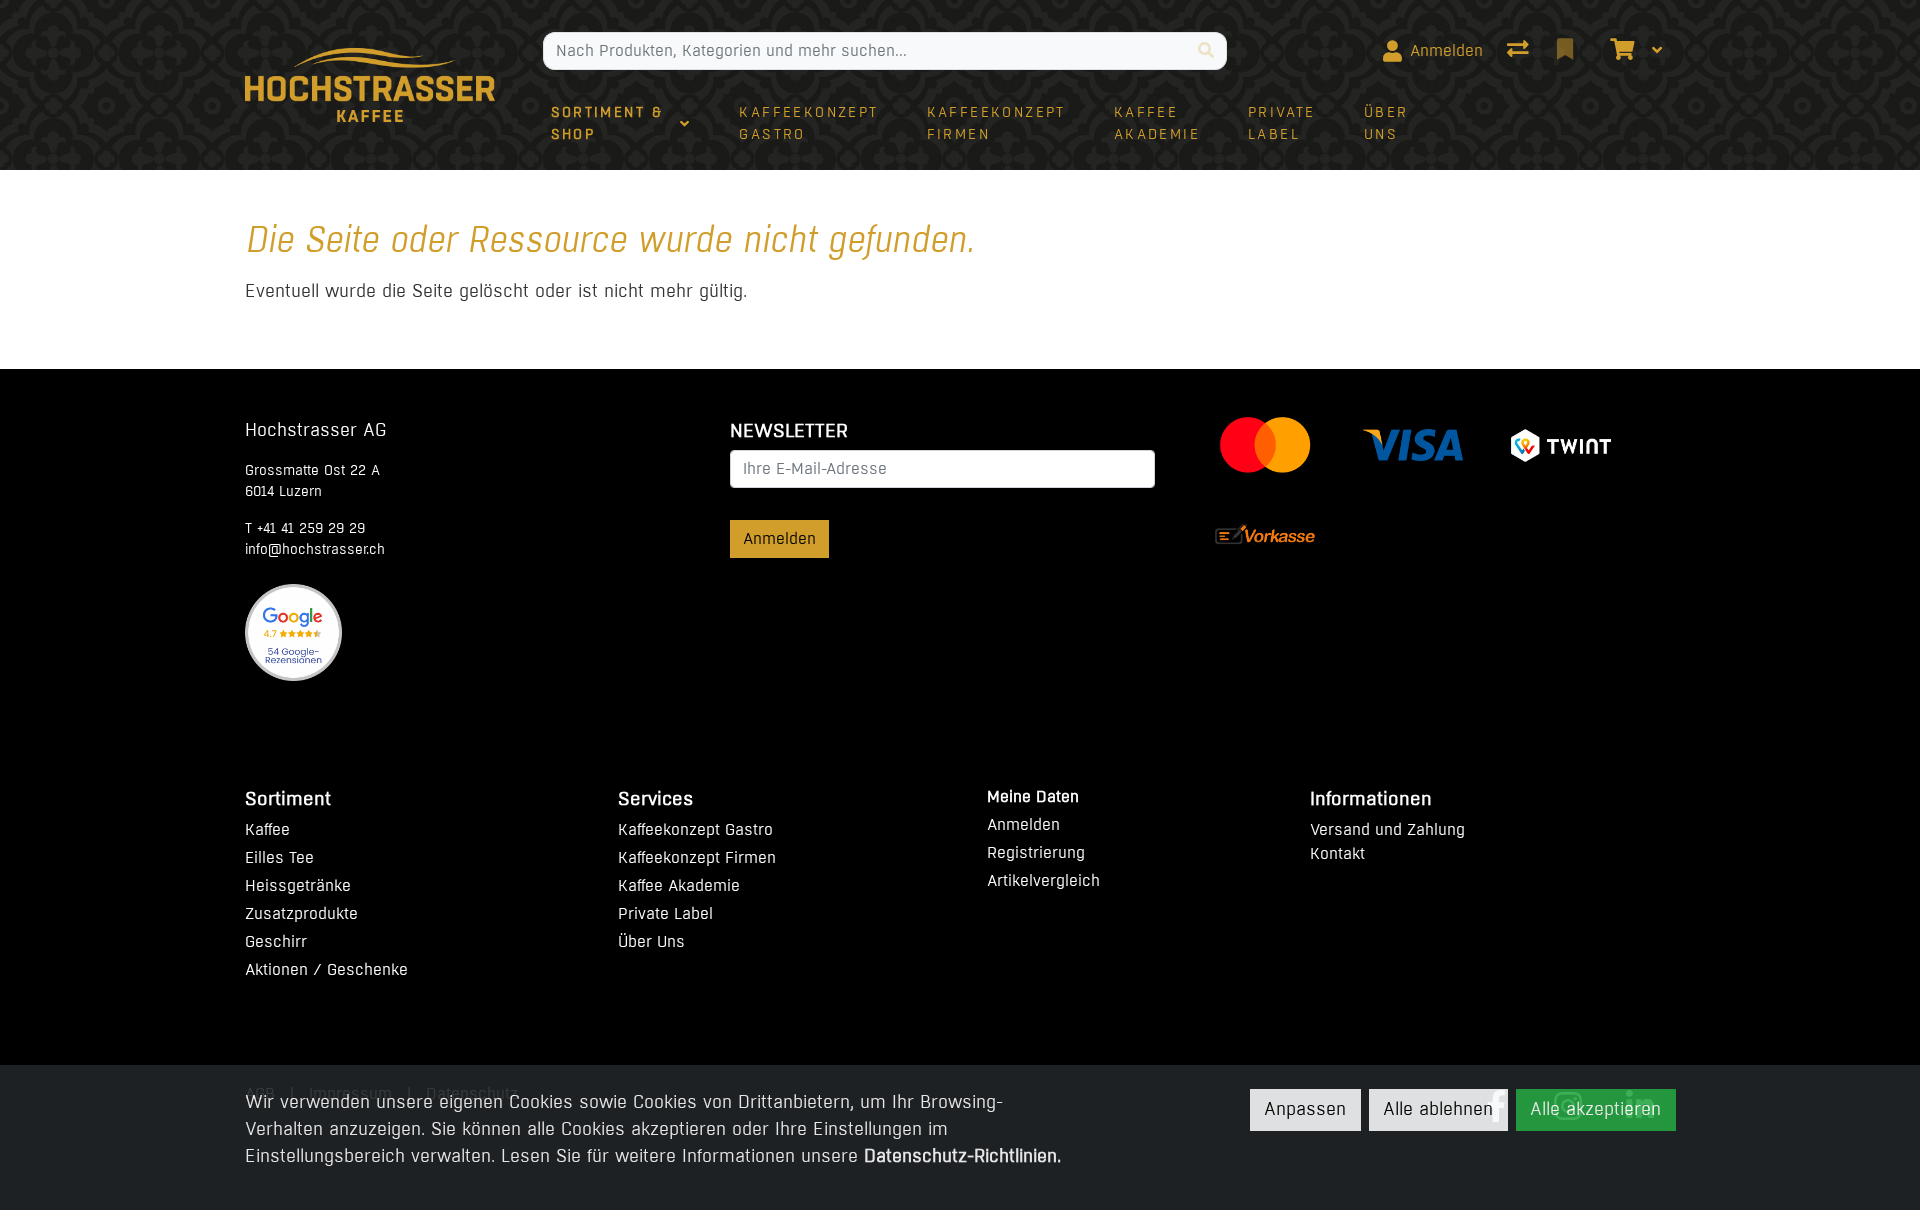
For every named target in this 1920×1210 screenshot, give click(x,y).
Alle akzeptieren (1595, 1110)
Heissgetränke (298, 885)
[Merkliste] (1567, 51)
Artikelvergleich (1043, 880)
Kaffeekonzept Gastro (695, 829)
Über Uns (651, 941)
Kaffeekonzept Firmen (697, 857)
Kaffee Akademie (679, 885)
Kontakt (1337, 853)
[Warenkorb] (1620, 51)
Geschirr (276, 941)
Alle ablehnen (1438, 1110)
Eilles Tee (279, 857)
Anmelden (779, 538)
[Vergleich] (1520, 51)
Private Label (665, 913)
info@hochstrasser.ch (315, 549)
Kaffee (267, 829)
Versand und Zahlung (1387, 829)
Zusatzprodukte (301, 913)
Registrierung (1036, 852)
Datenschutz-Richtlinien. (962, 1156)
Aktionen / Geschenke (326, 969)
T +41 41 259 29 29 (305, 528)
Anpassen (1305, 1110)
